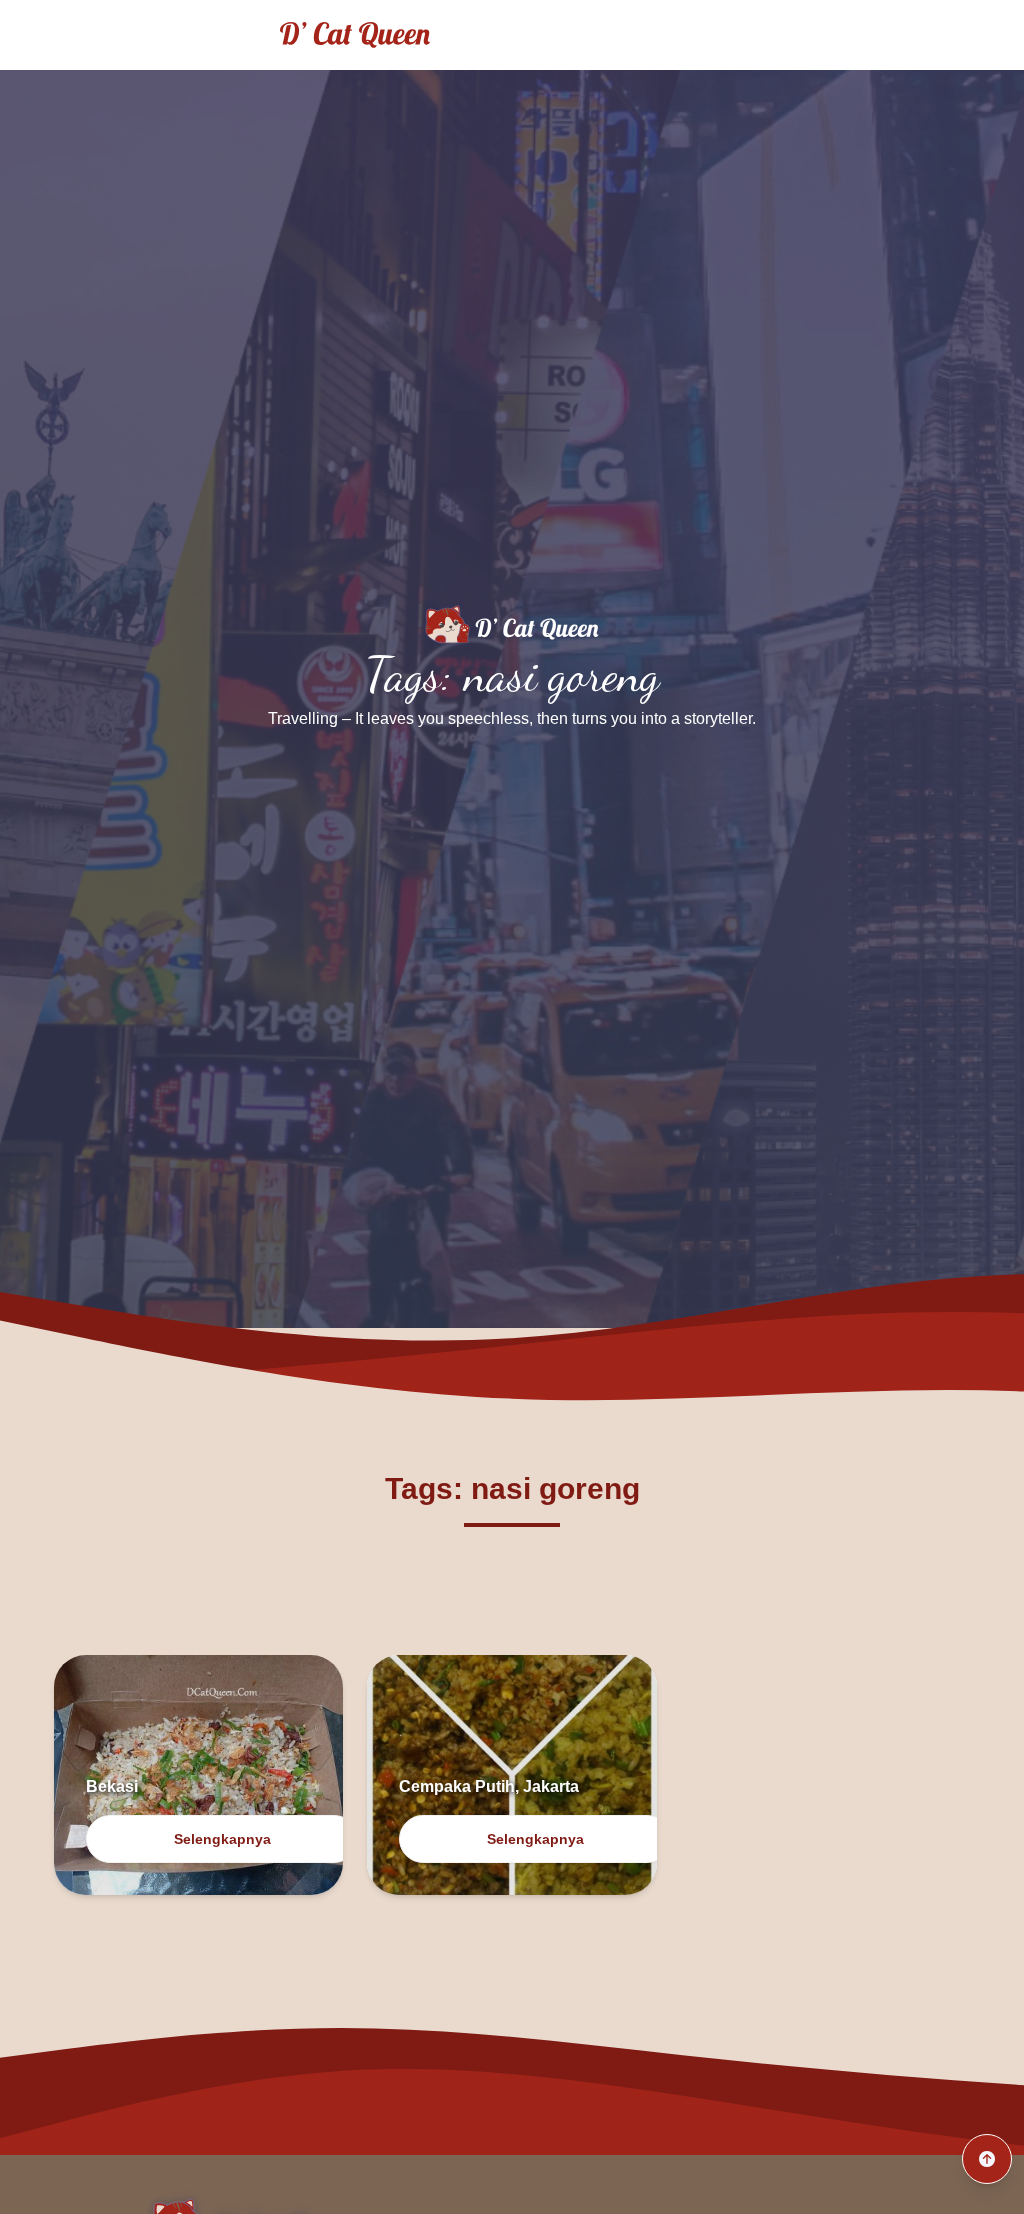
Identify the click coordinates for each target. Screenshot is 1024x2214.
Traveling (843, 34)
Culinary (952, 34)
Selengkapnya (222, 1839)
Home (742, 34)
